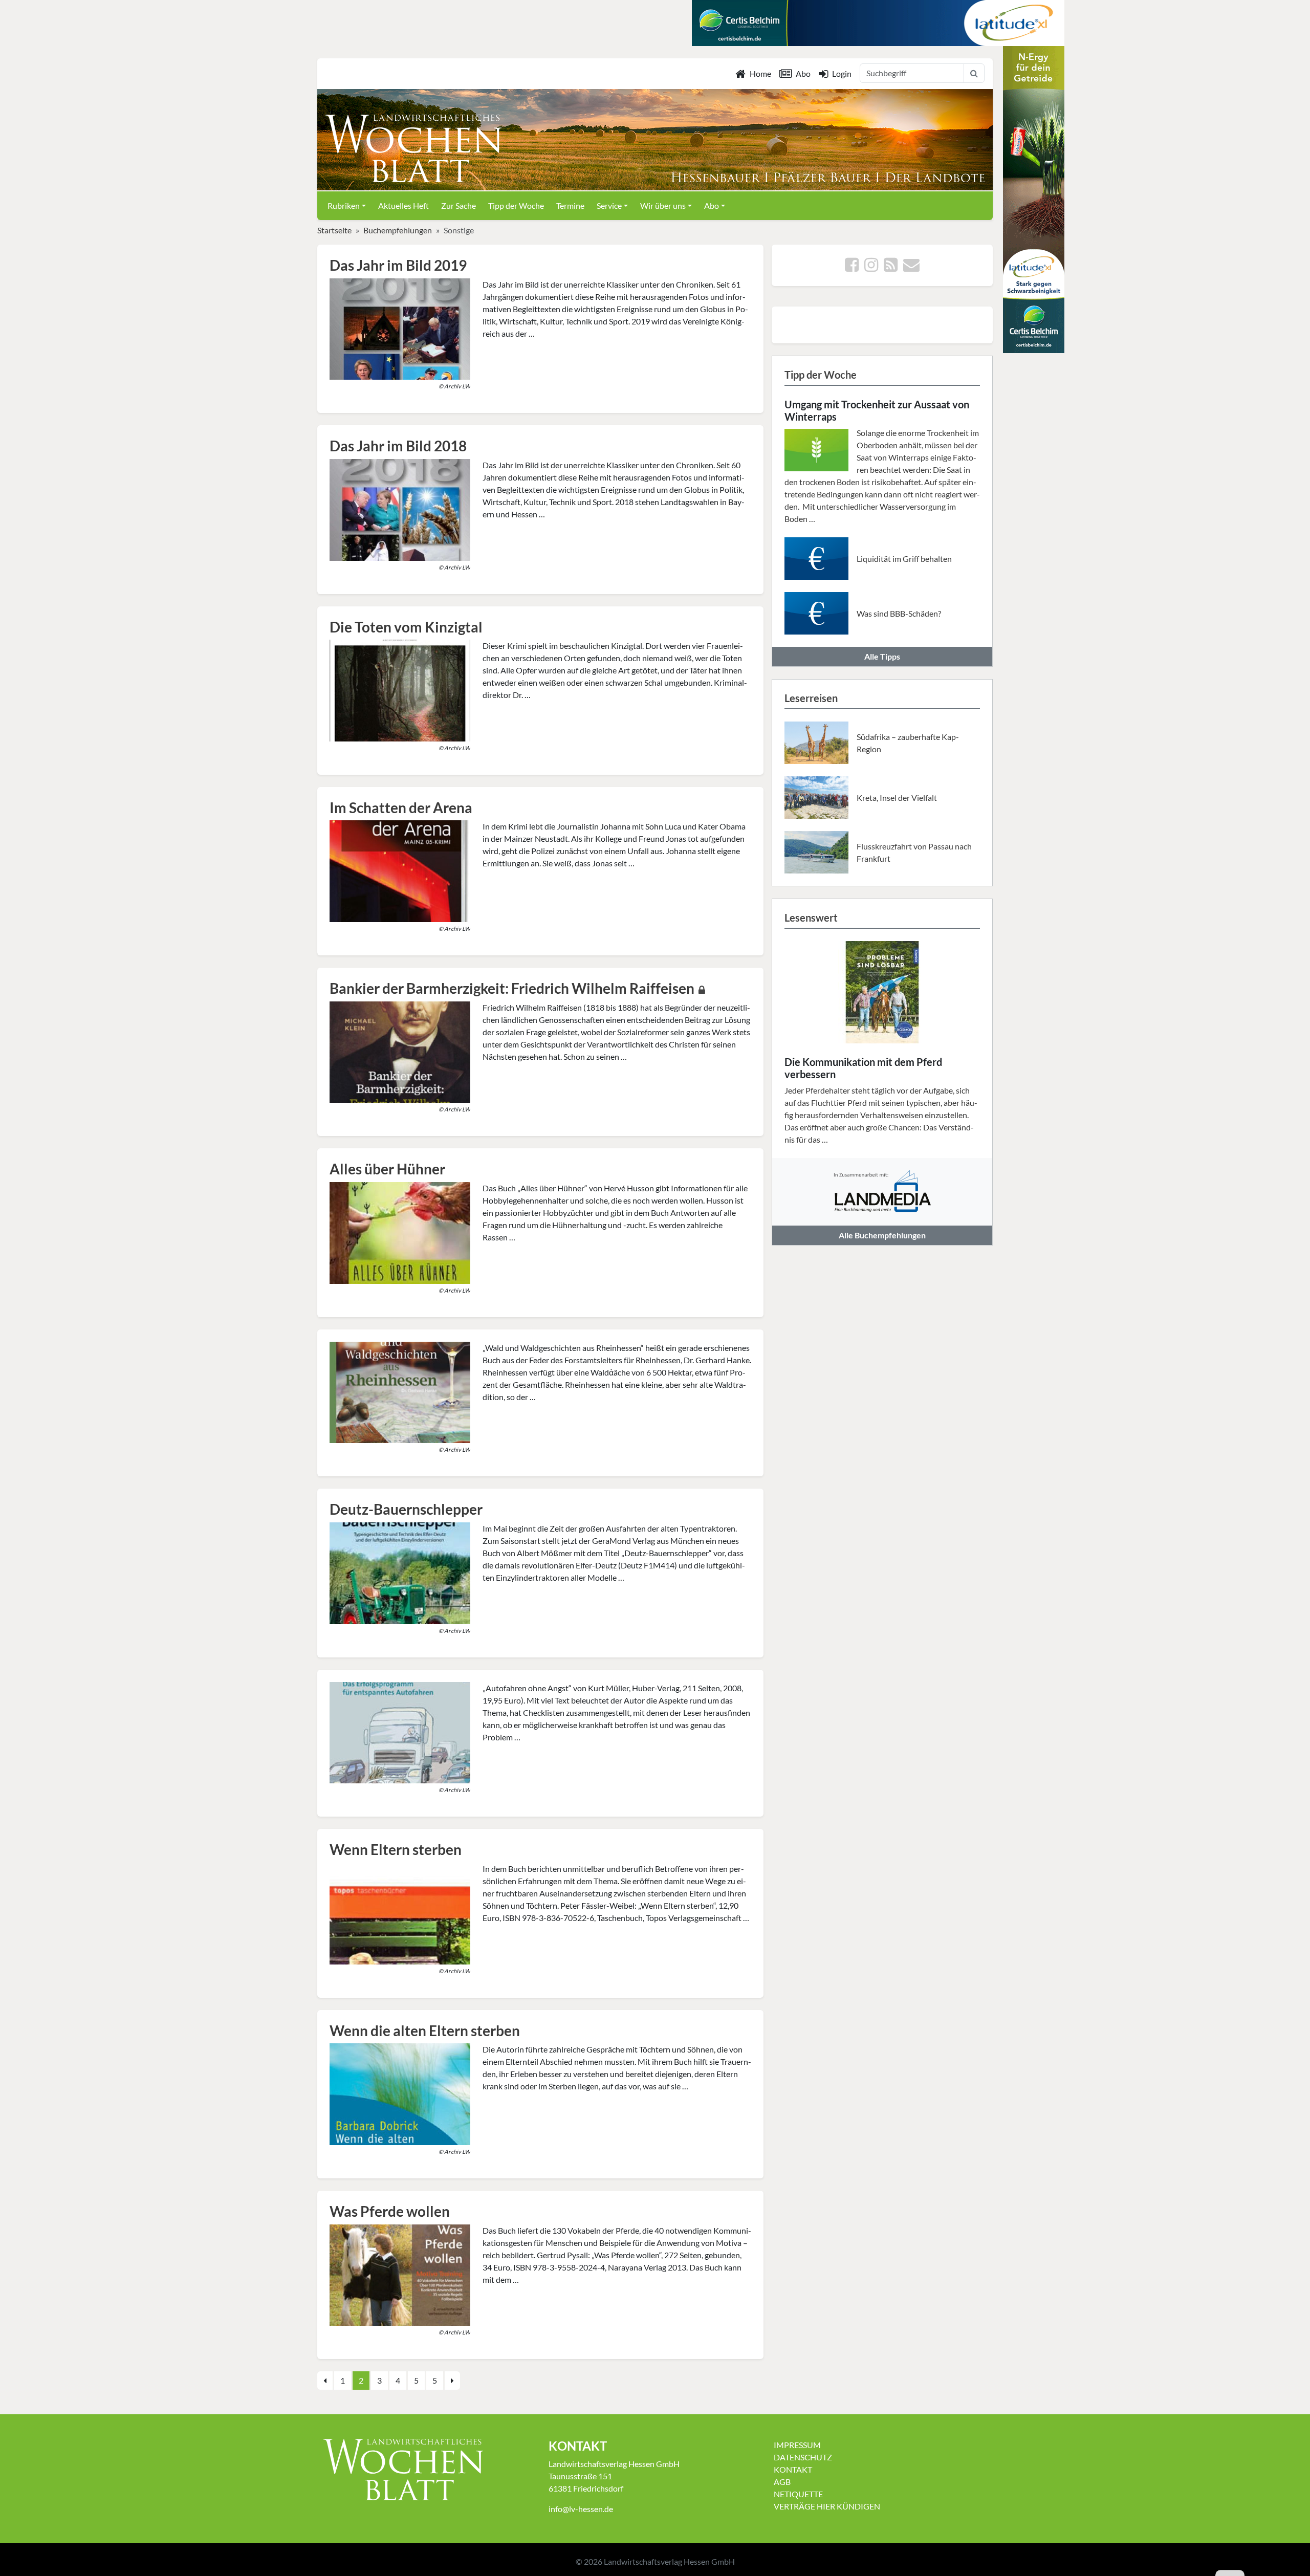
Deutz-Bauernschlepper (406, 1509)
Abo (803, 73)
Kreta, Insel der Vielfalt (897, 798)
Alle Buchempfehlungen (882, 1235)
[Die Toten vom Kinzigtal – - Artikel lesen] (400, 690)
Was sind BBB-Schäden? (899, 613)
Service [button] (609, 205)
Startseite (334, 230)
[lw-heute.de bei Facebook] (852, 267)
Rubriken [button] (344, 205)
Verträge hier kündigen (827, 2506)
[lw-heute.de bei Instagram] (871, 267)
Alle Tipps (882, 656)
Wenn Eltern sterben (396, 1849)
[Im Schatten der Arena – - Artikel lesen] (400, 870)
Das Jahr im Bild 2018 (398, 446)
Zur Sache (458, 205)
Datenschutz (803, 2457)
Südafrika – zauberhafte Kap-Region (908, 743)
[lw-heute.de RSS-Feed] (891, 267)
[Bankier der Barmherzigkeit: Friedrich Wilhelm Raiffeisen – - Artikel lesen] (400, 1051)
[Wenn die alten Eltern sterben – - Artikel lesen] (400, 2093)
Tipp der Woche (516, 205)
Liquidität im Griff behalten (904, 559)
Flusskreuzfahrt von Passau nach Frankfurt (914, 852)
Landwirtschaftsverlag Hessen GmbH (669, 2561)
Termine (570, 205)
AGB (782, 2482)
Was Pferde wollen (390, 2211)
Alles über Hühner (387, 1169)
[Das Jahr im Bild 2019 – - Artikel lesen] (400, 328)
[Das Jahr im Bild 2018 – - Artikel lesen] (400, 508)
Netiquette (798, 2494)
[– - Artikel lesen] (400, 1391)
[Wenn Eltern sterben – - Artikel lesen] (400, 1912)
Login (842, 73)
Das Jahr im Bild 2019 (398, 265)
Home (760, 73)
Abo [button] (712, 205)
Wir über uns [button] (663, 205)
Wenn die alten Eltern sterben (425, 2031)
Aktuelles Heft (403, 205)
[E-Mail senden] (911, 267)
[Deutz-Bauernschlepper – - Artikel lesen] (400, 1572)
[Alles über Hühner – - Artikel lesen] (400, 1231)
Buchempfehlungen (398, 230)
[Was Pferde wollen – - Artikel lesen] (400, 2274)
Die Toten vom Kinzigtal (406, 627)
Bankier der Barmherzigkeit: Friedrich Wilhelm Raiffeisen (512, 988)
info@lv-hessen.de (581, 2509)
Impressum (797, 2445)
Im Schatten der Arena (401, 807)
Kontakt (793, 2469)
